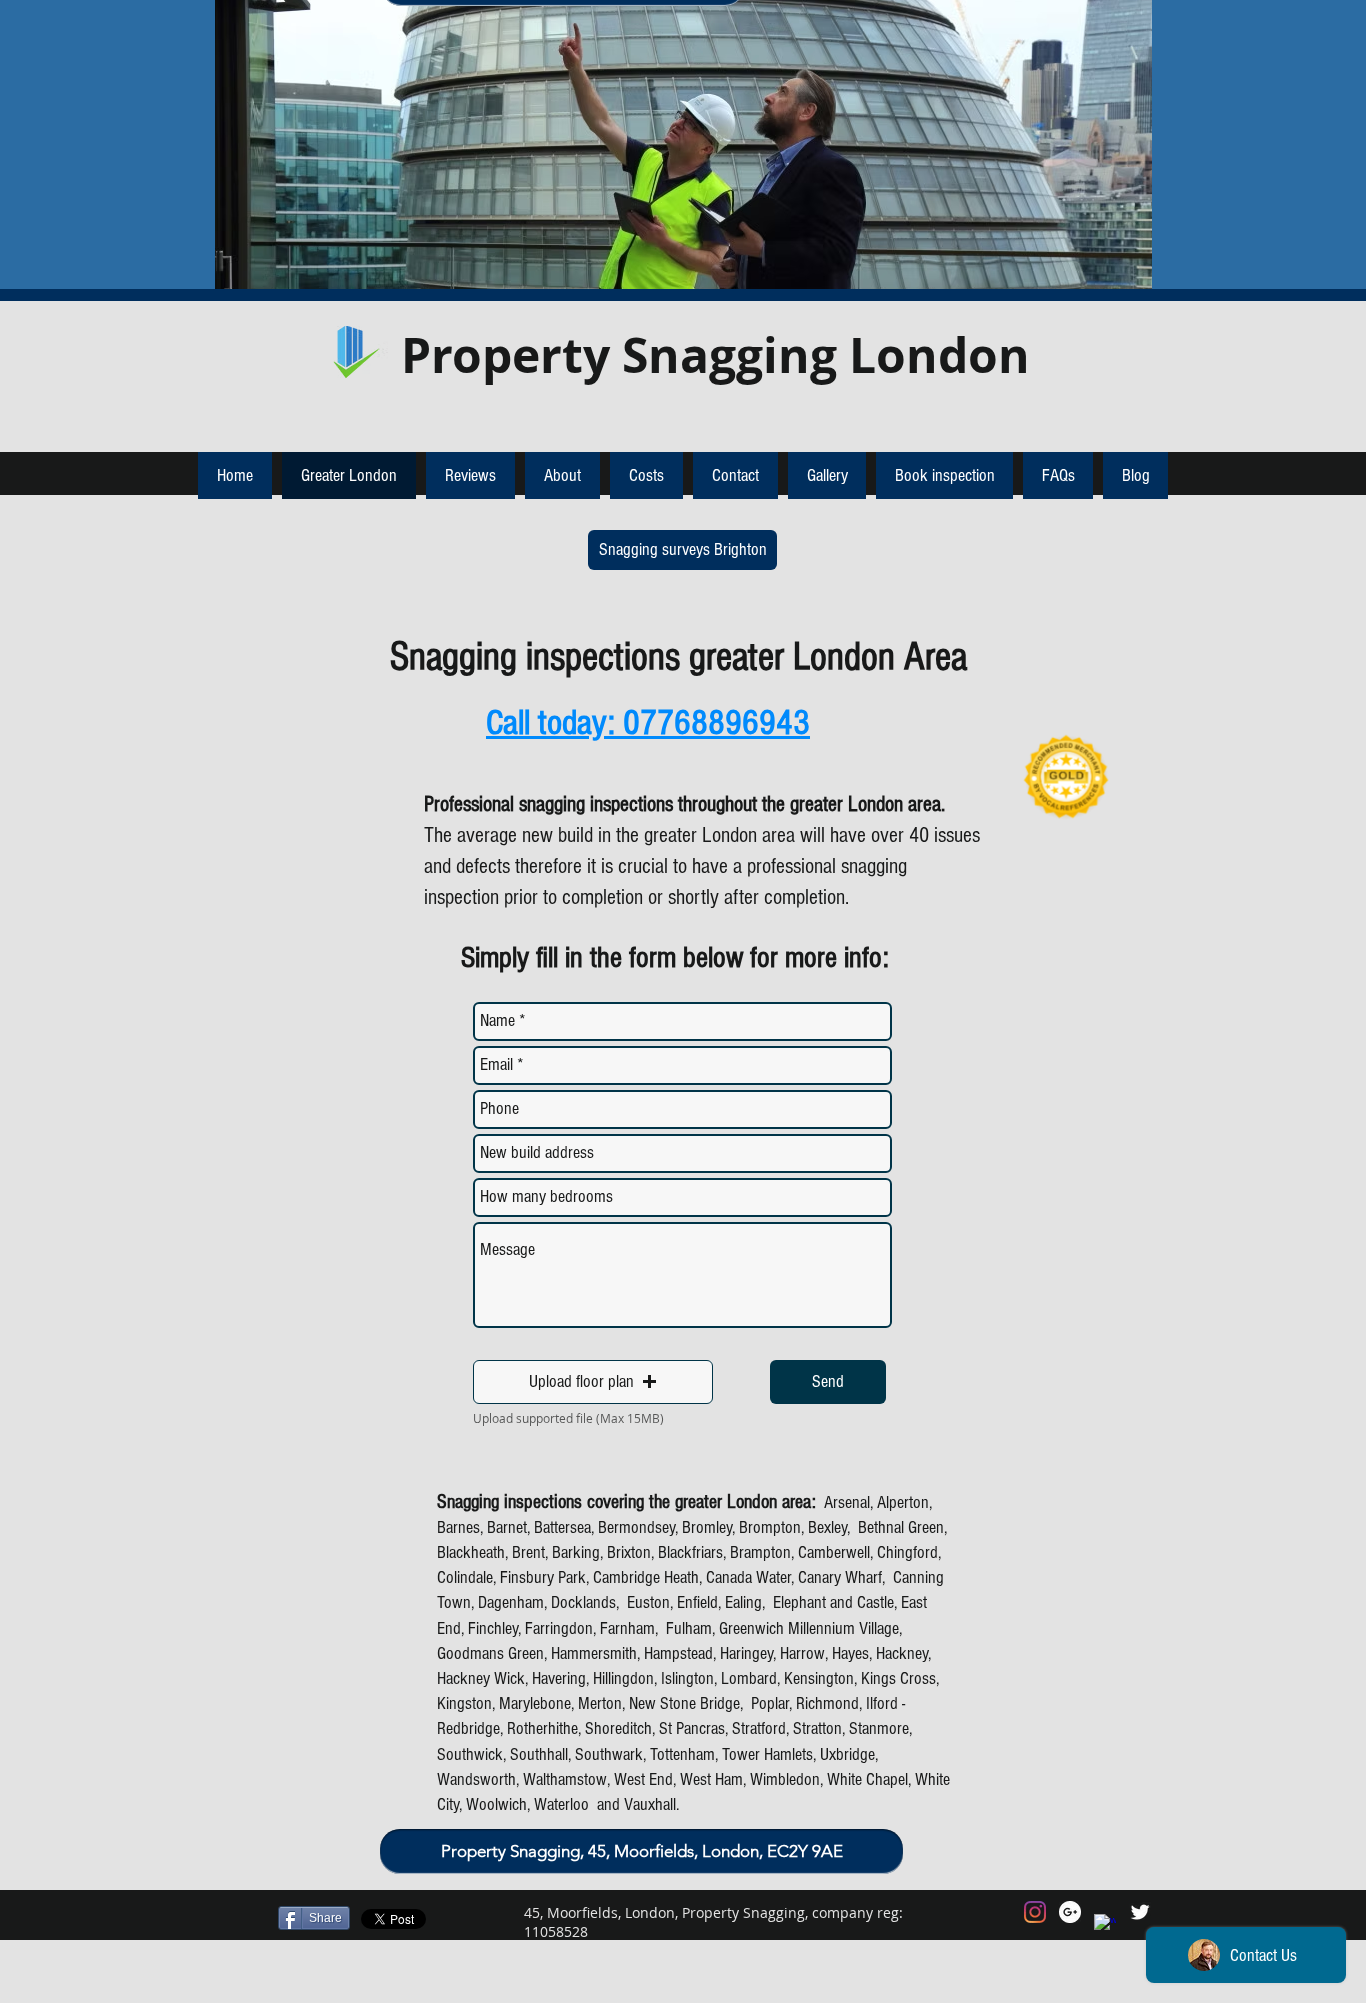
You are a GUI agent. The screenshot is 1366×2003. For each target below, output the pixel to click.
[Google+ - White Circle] (1070, 1912)
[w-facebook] (1105, 1925)
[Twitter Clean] (1140, 1912)
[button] (593, 1382)
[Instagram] (1035, 1912)
